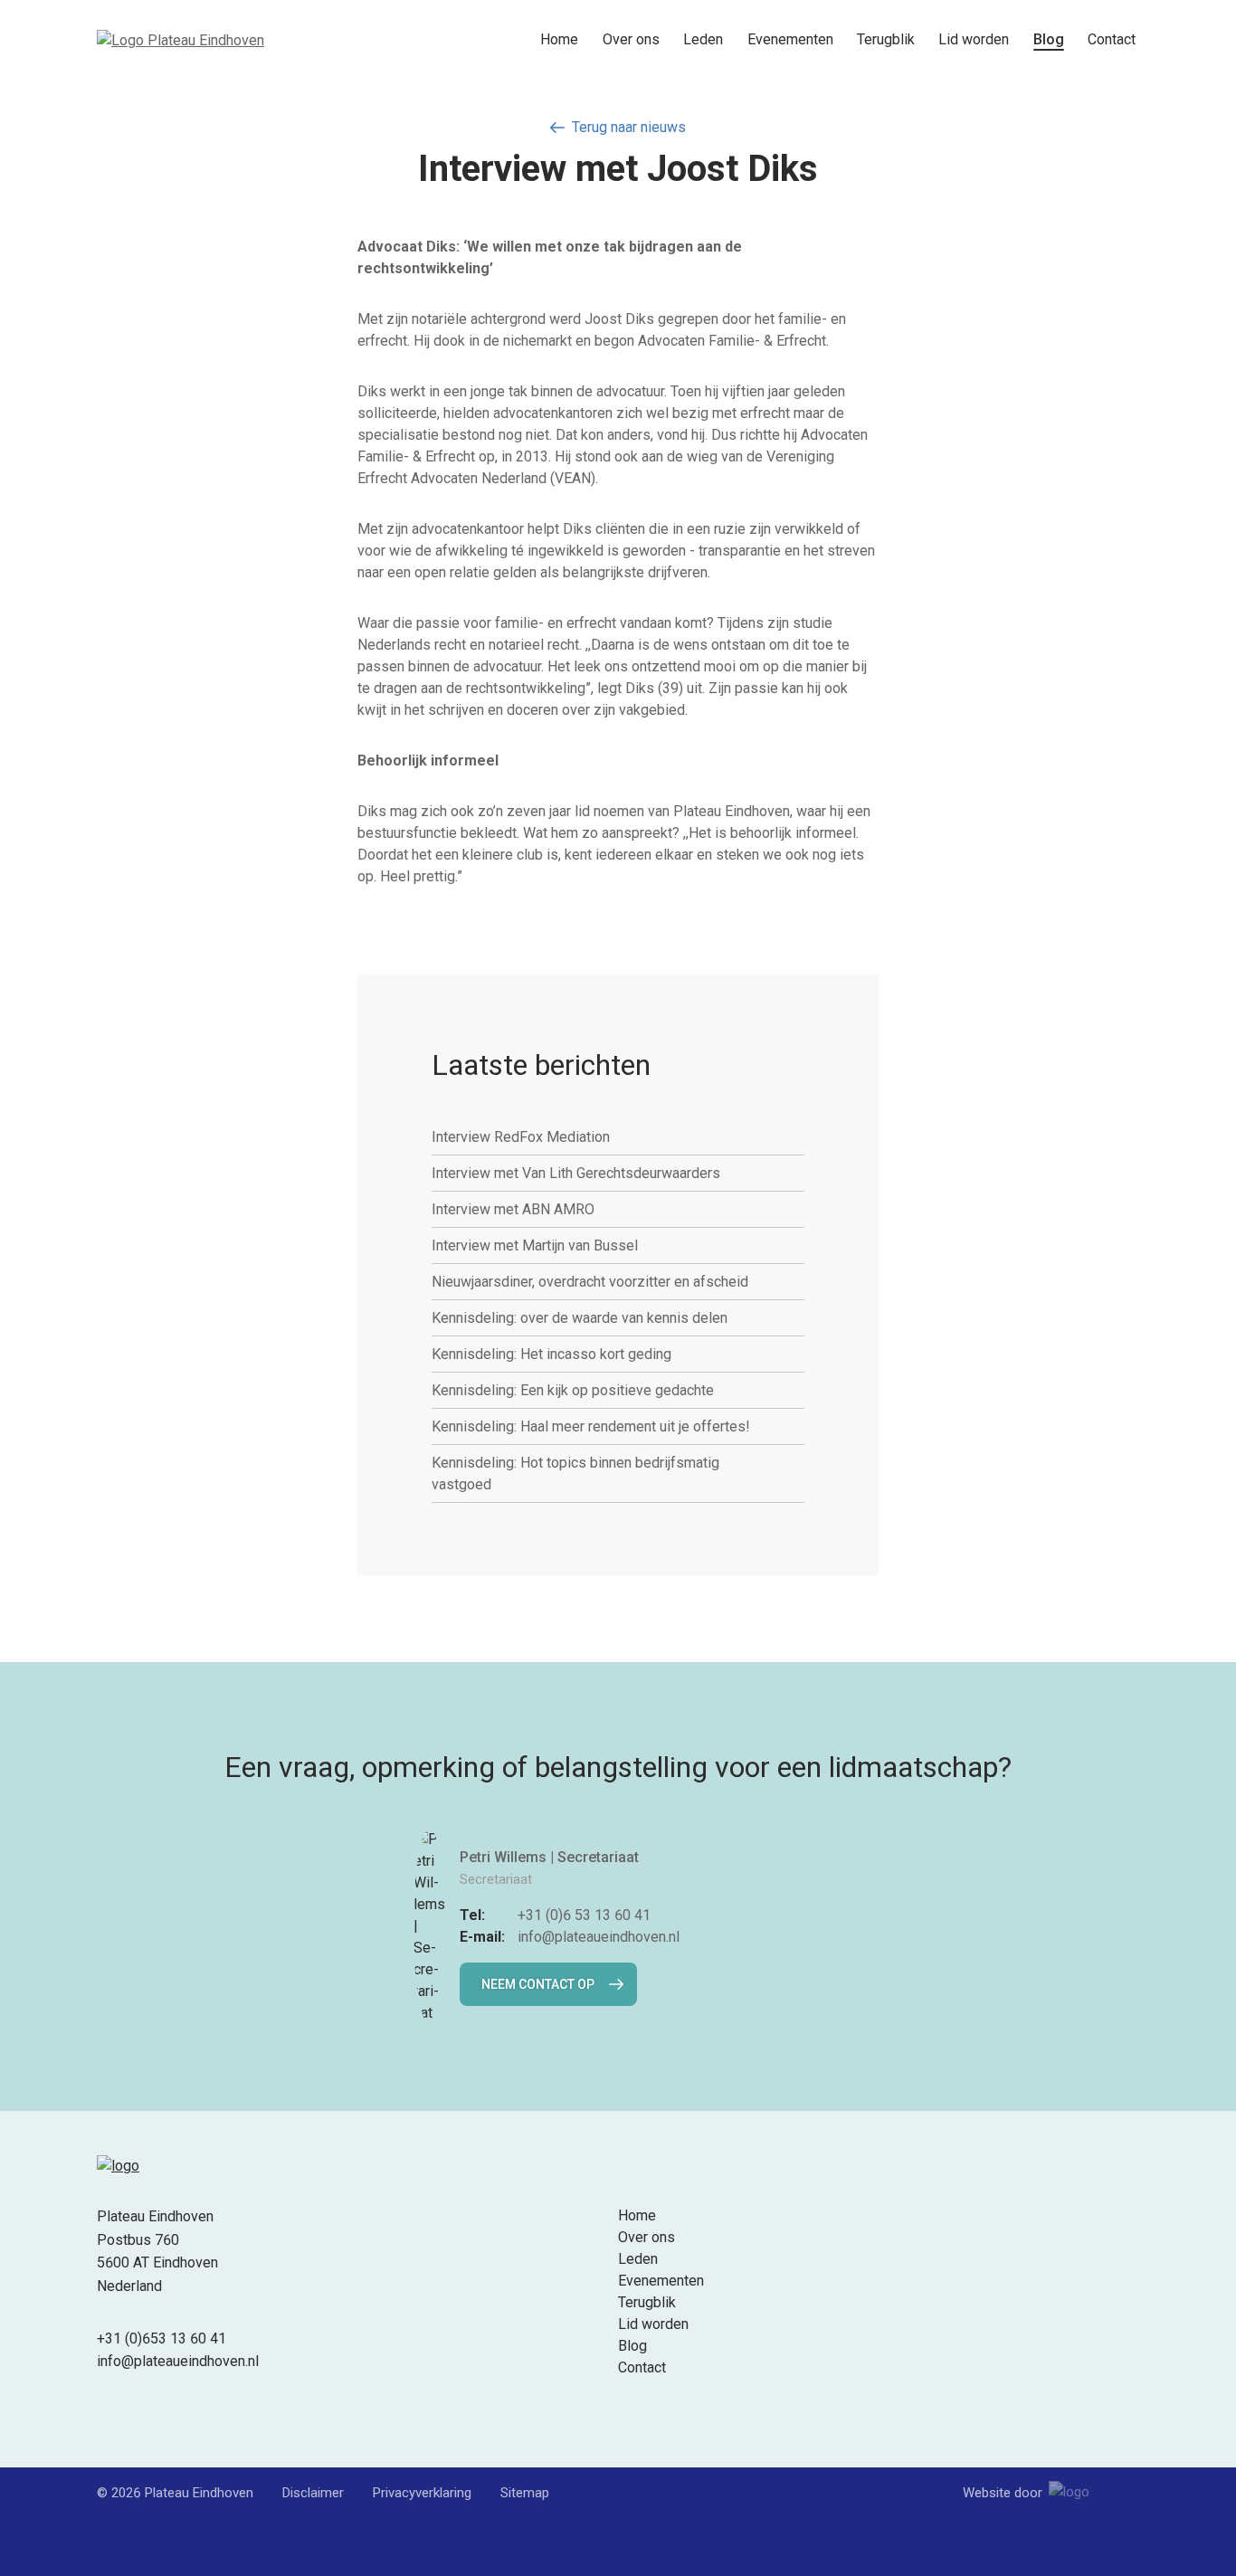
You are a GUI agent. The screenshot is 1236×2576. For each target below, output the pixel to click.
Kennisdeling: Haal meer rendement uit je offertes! (591, 1426)
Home (559, 39)
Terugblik (886, 39)
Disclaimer (313, 2493)
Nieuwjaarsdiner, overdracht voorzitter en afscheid (590, 1282)
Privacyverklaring (422, 2493)
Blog (1049, 39)
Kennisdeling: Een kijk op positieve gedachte (573, 1390)
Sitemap (525, 2493)
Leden (703, 39)
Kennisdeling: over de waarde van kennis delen (580, 1318)
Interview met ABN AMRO (513, 1209)
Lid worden (974, 39)
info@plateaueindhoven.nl (599, 1937)
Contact (1112, 39)
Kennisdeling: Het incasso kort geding (551, 1354)
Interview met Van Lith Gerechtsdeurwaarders (576, 1173)
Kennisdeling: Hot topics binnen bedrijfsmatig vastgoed (575, 1473)
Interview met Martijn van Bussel (535, 1245)
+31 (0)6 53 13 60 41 (584, 1915)
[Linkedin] (108, 2413)
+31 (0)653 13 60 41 (162, 2338)
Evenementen (790, 39)
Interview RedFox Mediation (521, 1137)
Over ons (631, 39)
